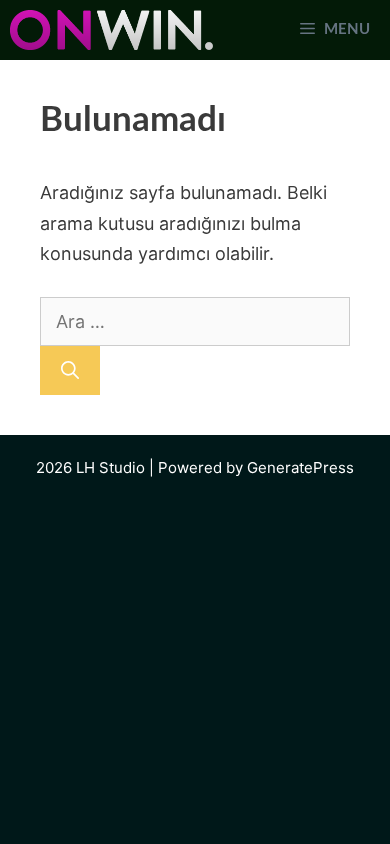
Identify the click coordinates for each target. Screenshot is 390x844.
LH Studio (110, 467)
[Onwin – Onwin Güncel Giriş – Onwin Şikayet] (111, 30)
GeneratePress (300, 467)
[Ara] (70, 370)
